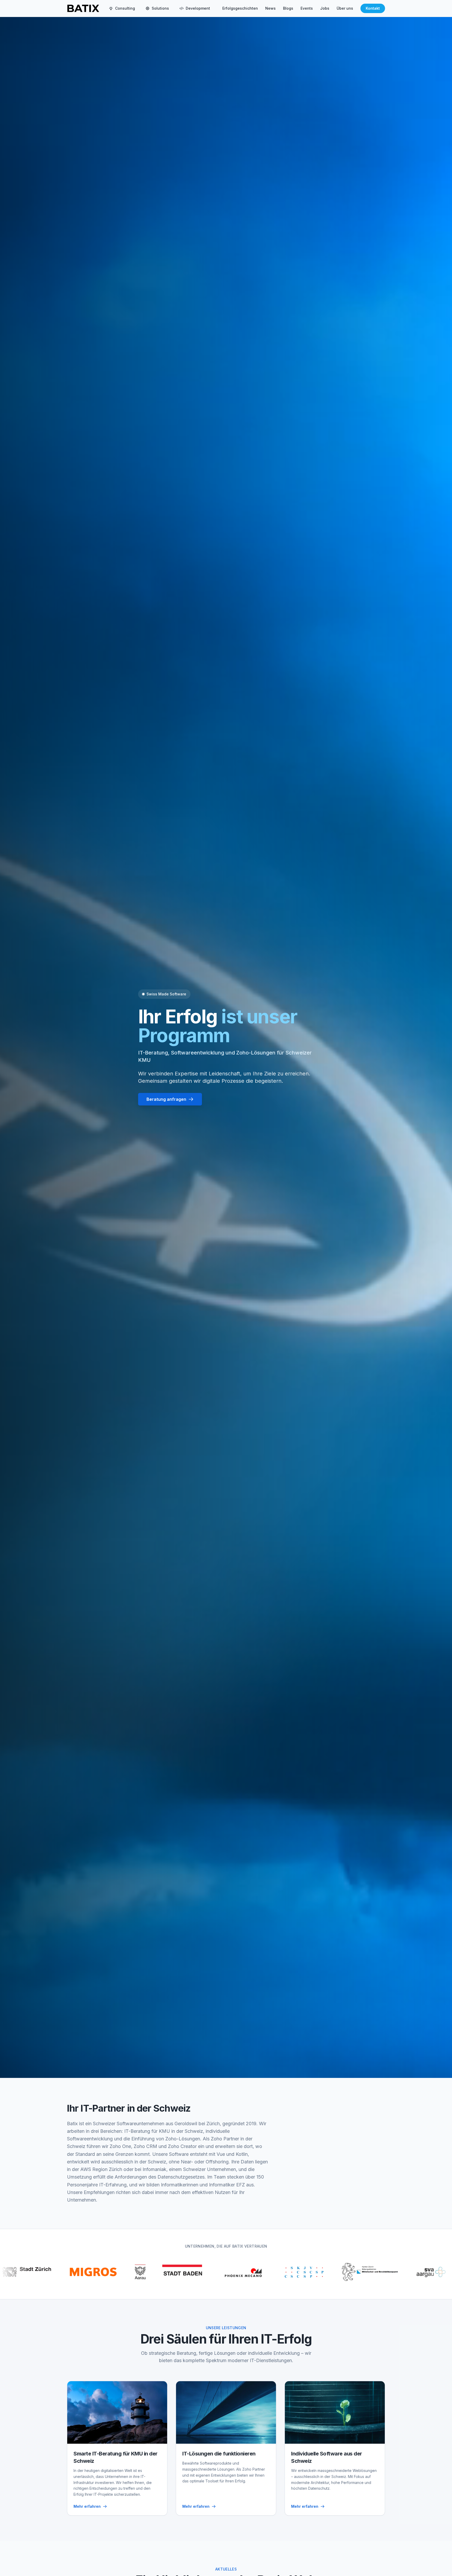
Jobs (325, 8)
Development (198, 8)
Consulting (125, 8)
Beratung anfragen (166, 1099)
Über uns (345, 8)
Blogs (288, 8)
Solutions (160, 8)
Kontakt (373, 8)
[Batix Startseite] (83, 8)
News (270, 8)
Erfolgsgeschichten (240, 8)
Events (307, 8)
